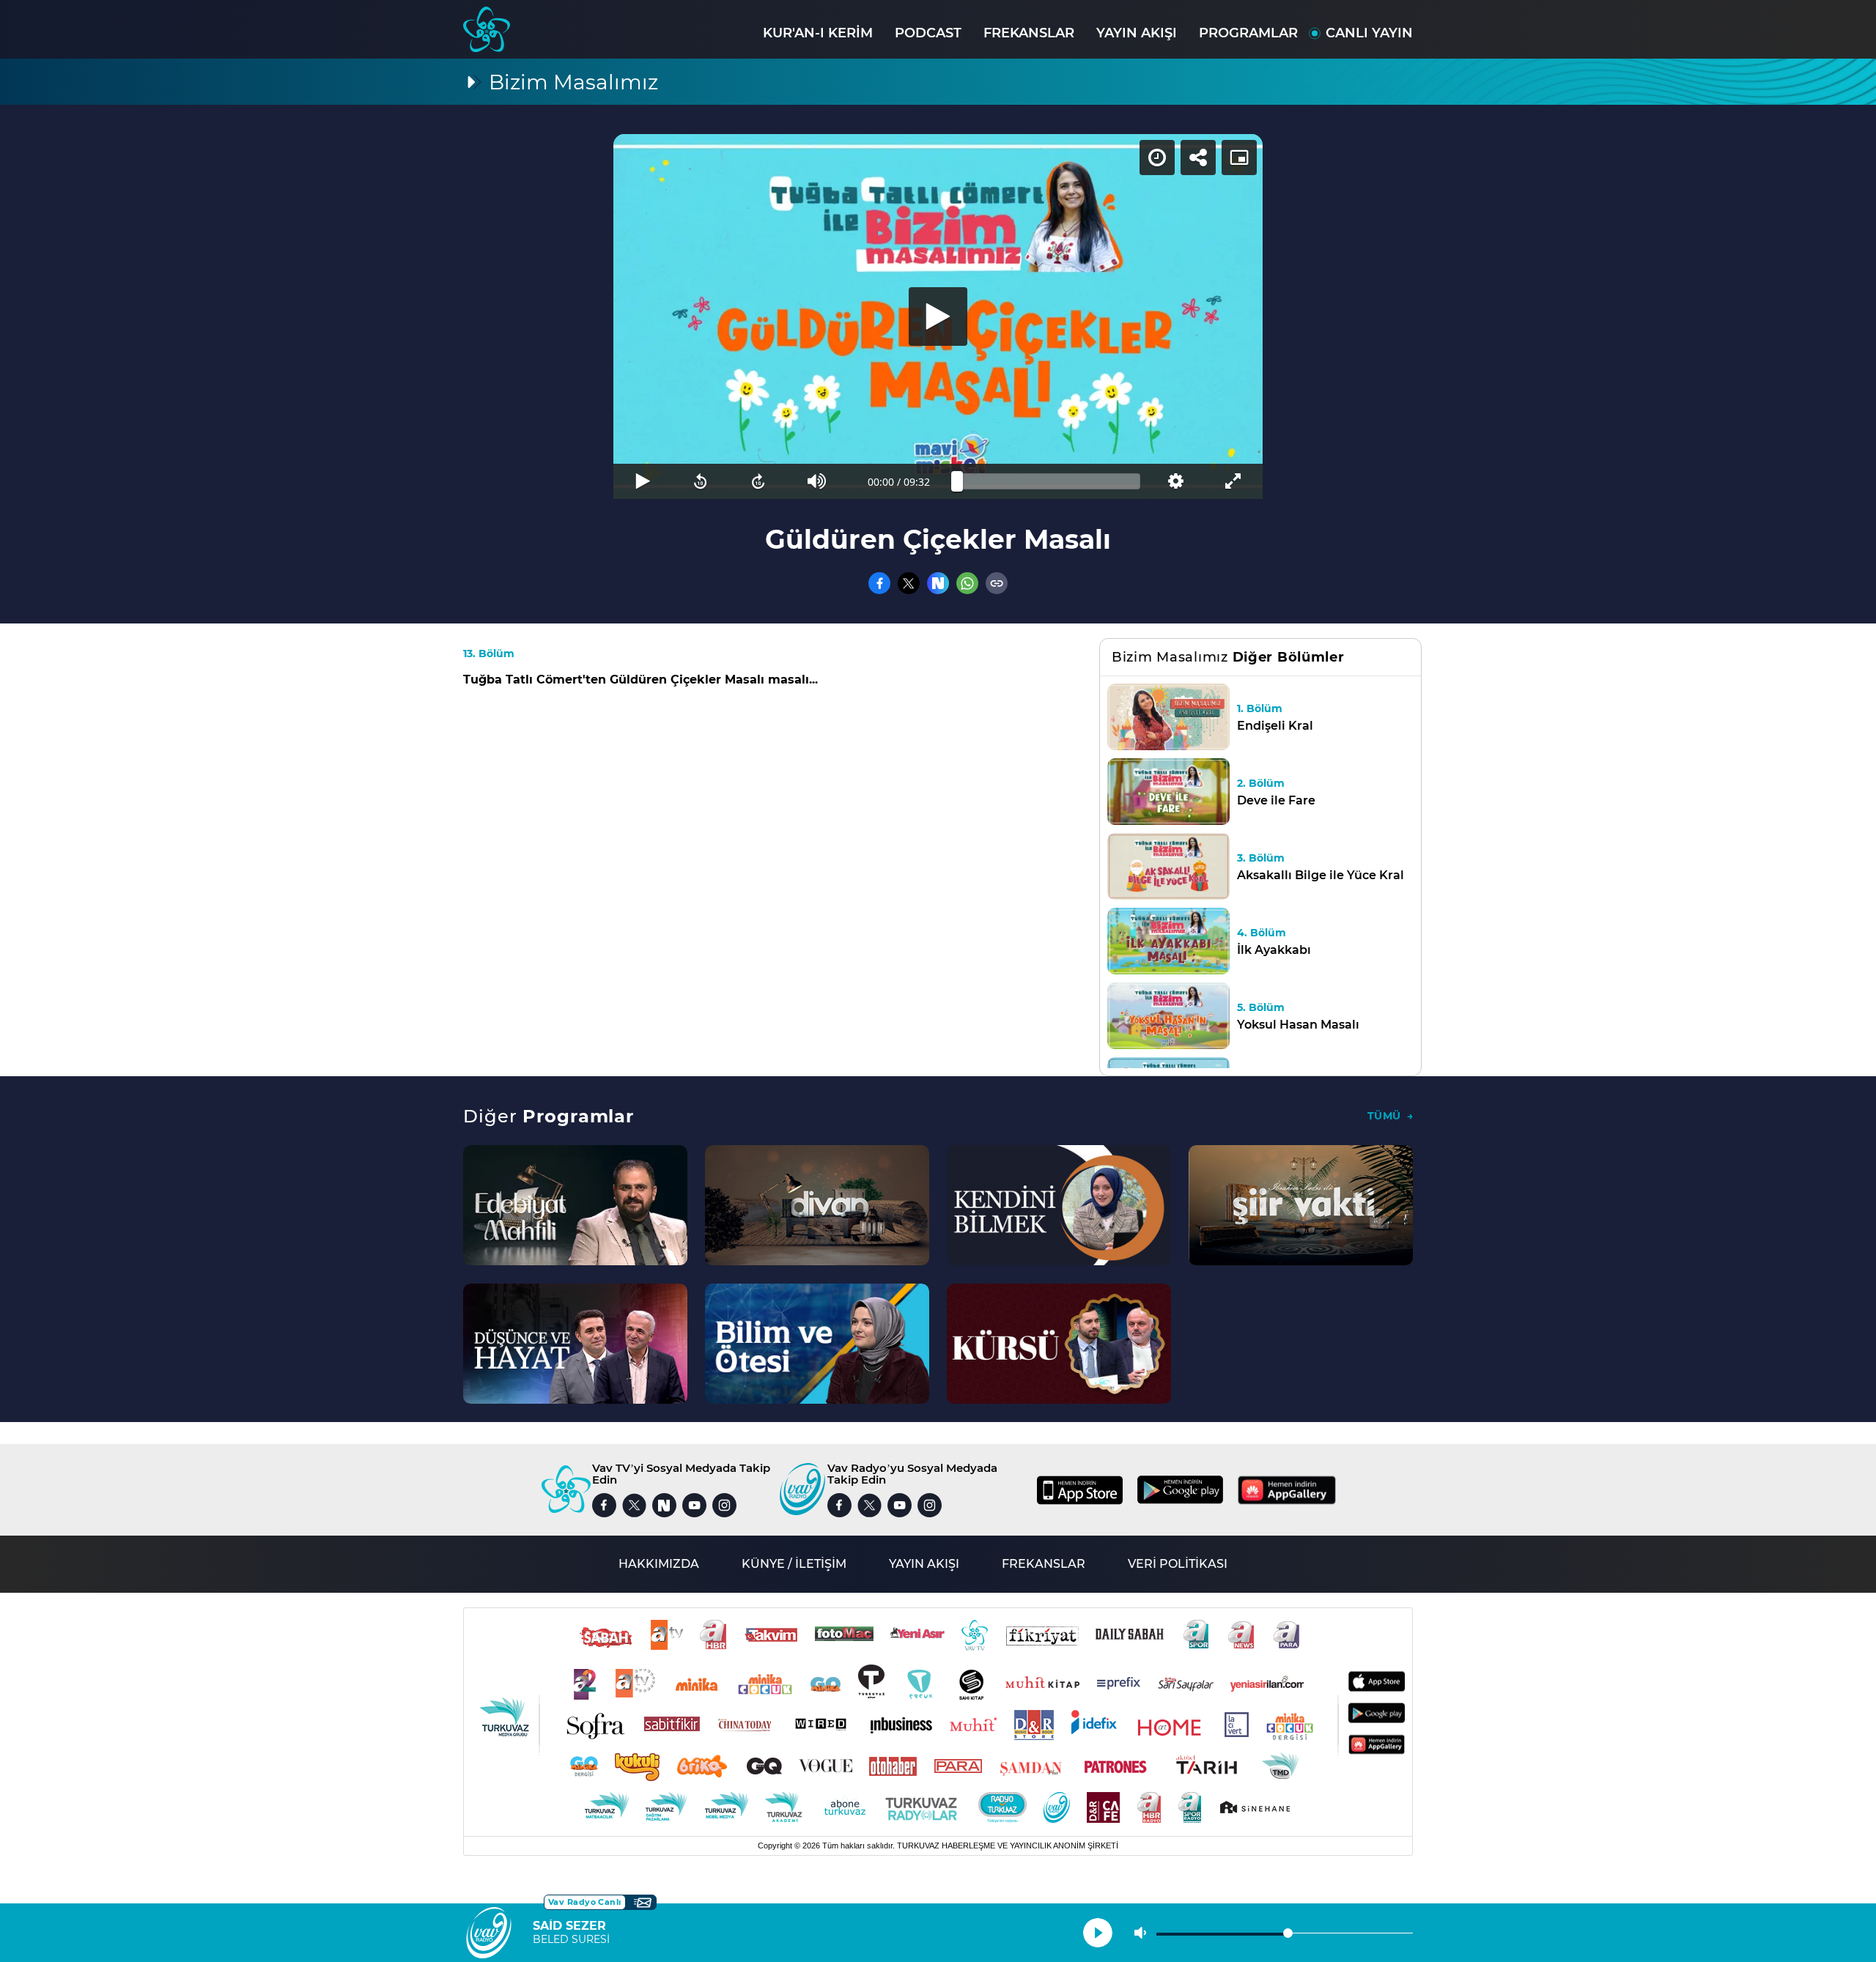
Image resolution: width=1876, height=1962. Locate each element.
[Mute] (817, 481)
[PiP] (1239, 158)
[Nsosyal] (938, 583)
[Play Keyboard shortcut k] (642, 481)
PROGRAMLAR (1248, 33)
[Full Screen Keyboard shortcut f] (1234, 481)
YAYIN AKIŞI (1137, 33)
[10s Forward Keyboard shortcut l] (759, 481)
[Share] (1198, 158)
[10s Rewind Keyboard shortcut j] (700, 481)
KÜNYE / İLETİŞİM (794, 1564)
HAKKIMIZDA (659, 1564)
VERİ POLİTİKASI (1178, 1564)
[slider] (1049, 481)
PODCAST (928, 33)
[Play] (938, 316)
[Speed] (1157, 158)
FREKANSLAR (1029, 33)
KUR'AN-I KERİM (818, 33)
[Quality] (1175, 481)
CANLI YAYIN (1369, 33)
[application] (938, 316)
